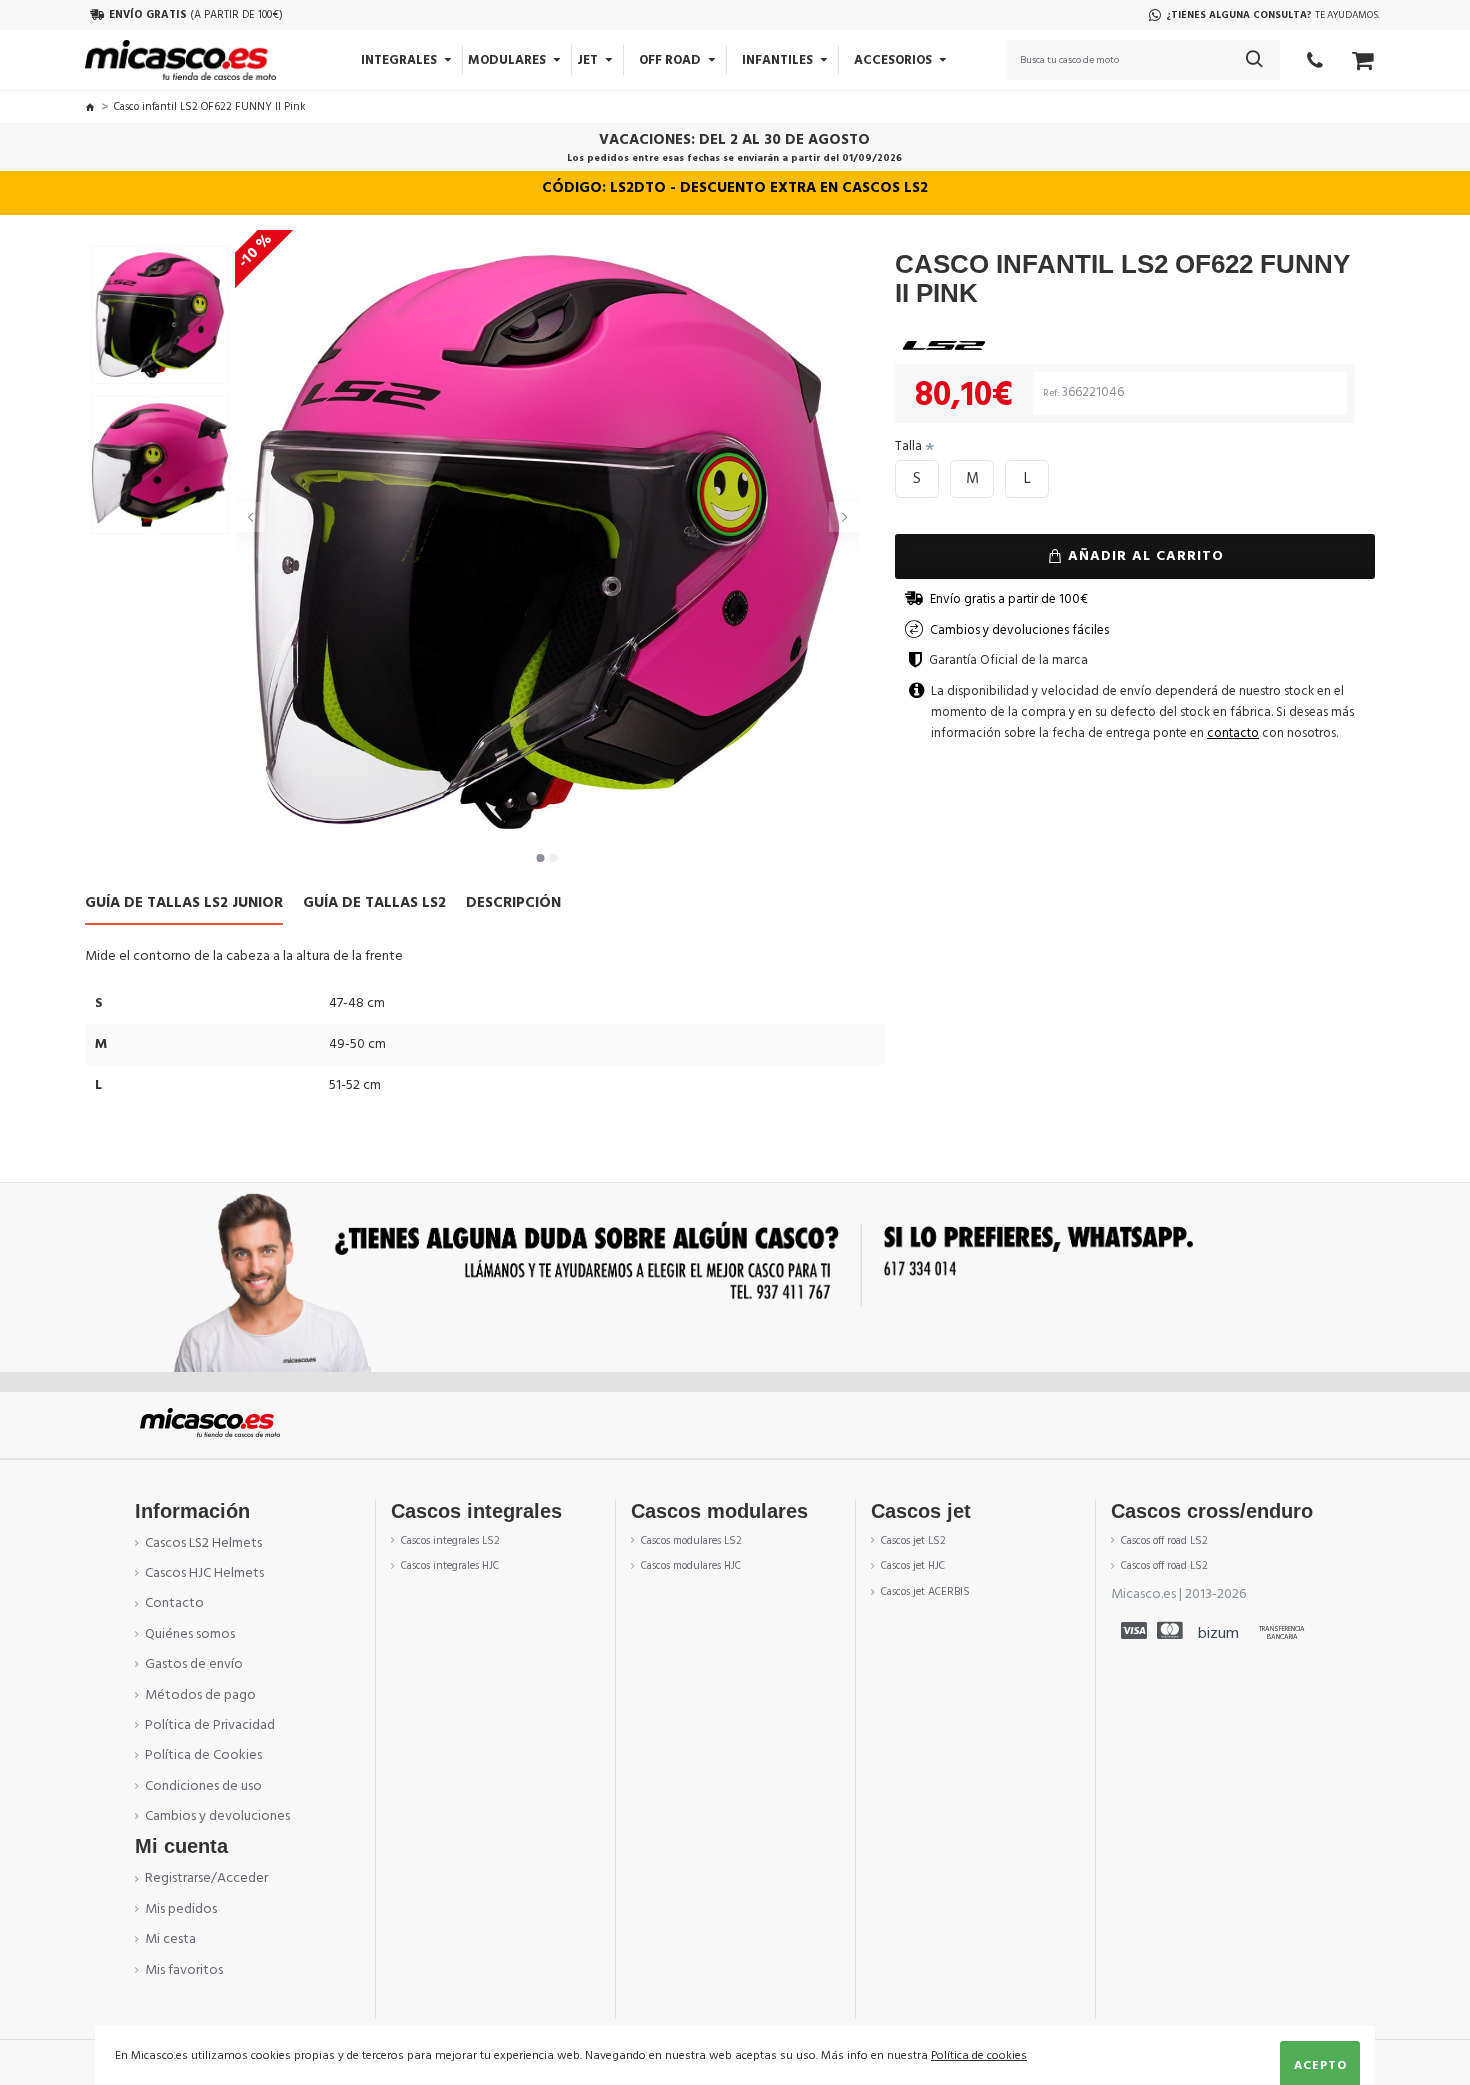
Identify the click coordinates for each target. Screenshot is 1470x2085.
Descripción (513, 903)
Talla (908, 446)
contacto (1233, 733)
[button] (250, 517)
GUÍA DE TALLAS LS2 (374, 903)
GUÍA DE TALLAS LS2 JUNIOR (184, 903)
